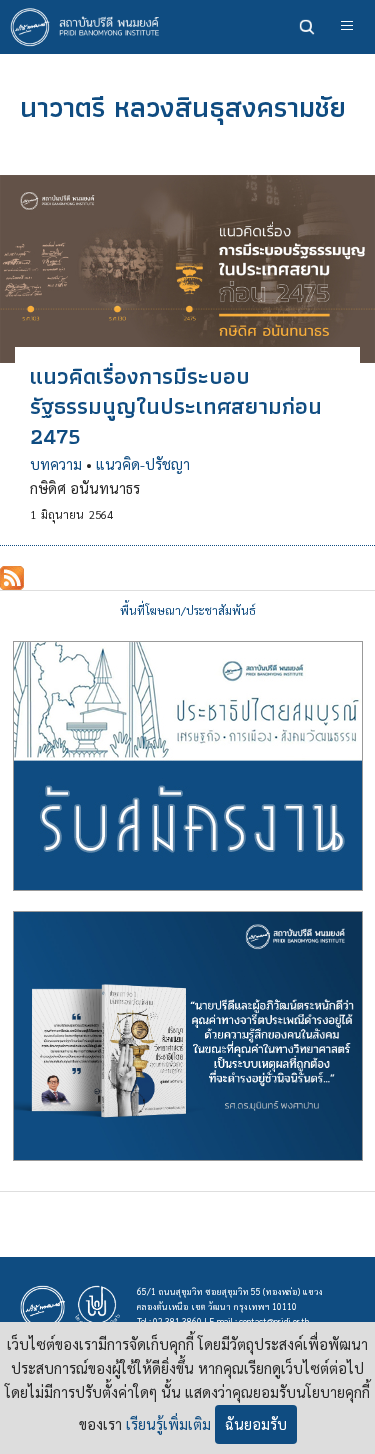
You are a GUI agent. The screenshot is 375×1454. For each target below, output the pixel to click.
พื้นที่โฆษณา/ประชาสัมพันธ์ (188, 610)
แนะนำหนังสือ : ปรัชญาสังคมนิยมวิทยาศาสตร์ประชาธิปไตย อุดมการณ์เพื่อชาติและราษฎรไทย (188, 1036)
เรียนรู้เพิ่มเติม (168, 1424)
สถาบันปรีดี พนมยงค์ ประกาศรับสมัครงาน (188, 766)
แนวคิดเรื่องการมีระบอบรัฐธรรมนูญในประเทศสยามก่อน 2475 (176, 406)
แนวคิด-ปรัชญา (143, 464)
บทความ (56, 464)
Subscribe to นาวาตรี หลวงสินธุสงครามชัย (12, 578)
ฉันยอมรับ (256, 1424)
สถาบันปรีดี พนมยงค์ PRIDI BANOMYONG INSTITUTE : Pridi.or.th (90, 27)
